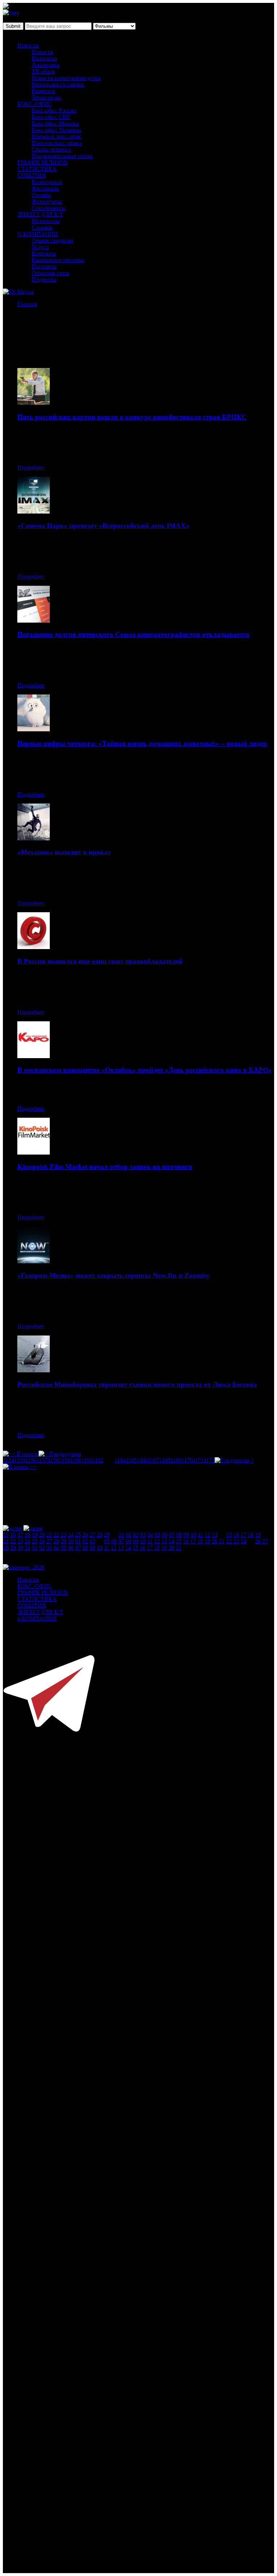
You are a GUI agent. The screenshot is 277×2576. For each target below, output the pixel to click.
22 (56, 1535)
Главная (27, 304)
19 (35, 1535)
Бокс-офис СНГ (51, 117)
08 (179, 1535)
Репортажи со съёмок (58, 84)
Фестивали (45, 188)
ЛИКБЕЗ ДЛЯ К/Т (40, 214)
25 (78, 1535)
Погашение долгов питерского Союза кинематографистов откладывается (133, 634)
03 (143, 1535)
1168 (165, 1460)
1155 (20, 1460)
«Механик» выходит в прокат (64, 852)
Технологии (47, 97)
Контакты (44, 253)
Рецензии (43, 91)
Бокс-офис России (54, 110)
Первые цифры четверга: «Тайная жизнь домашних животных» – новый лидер (142, 743)
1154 (8, 1460)
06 (164, 1535)
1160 (76, 1460)
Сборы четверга (51, 149)
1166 (142, 1460)
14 (171, 1541)
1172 (209, 1460)
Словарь (42, 227)
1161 (87, 1460)
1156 (31, 1460)
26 (85, 1535)
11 (200, 1535)
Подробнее (31, 467)
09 (186, 1535)
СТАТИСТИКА (37, 169)
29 (107, 1535)
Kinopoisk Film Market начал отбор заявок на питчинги (105, 1167)
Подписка (44, 279)
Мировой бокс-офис (57, 136)
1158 (53, 1460)
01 (128, 1535)
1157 (42, 1460)
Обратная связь (50, 273)
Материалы (46, 221)
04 (150, 1535)
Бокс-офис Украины (56, 130)
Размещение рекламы (58, 260)
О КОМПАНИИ (38, 234)
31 (121, 1535)
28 (100, 1535)
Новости (28, 45)
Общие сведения (52, 240)
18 (27, 1535)
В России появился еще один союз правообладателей (100, 961)
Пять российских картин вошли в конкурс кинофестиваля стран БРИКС (132, 417)
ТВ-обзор (43, 71)
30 (71, 1541)
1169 (176, 1460)
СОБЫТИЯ (32, 175)
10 (193, 1535)
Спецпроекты (49, 208)
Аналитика (45, 65)
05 (157, 1535)
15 (6, 1535)
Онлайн (41, 195)
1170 (187, 1460)
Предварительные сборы (62, 156)
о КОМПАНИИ (37, 1618)
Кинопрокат (47, 182)
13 (215, 1535)
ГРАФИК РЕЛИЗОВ (43, 162)
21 (49, 1535)
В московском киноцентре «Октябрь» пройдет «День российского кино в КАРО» (145, 1070)
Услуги (40, 247)
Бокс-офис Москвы (55, 123)
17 (20, 1535)
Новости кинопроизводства (66, 78)
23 (63, 1535)
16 (13, 1535)
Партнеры (44, 266)
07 (172, 1535)
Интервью (44, 58)
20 (42, 1535)
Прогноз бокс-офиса (57, 143)
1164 (120, 1460)
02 (136, 1535)
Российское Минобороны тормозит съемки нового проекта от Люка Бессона (137, 1384)
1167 (153, 1460)
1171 (198, 1460)
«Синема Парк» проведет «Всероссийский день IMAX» (103, 526)
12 (207, 1535)
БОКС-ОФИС (35, 104)
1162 (98, 1460)
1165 (131, 1460)
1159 (64, 1460)
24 (71, 1535)
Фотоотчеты (47, 201)
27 (92, 1535)
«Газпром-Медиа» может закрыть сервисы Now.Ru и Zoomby (113, 1275)
